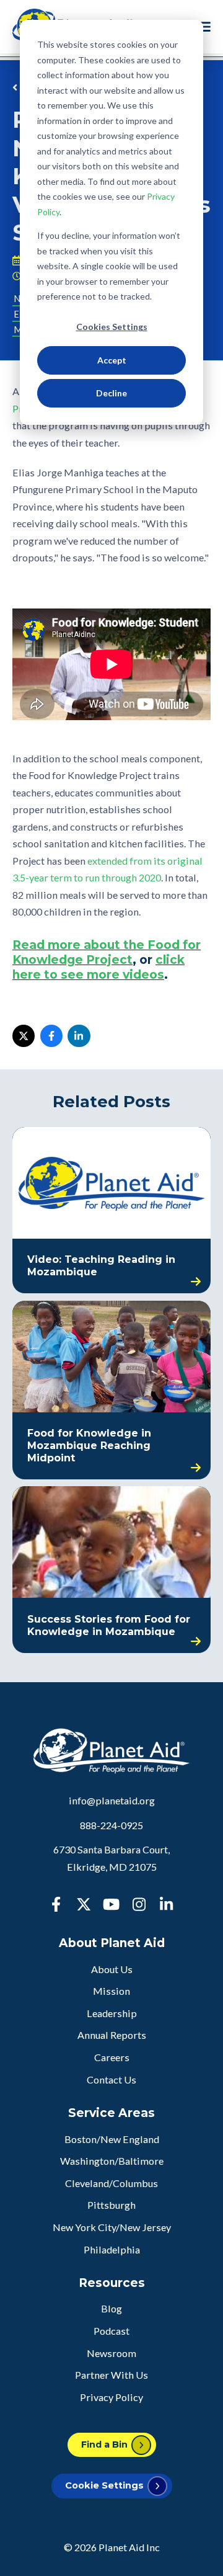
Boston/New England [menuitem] (112, 2139)
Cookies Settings (112, 327)
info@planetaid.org (112, 1800)
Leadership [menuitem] (112, 2013)
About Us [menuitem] (112, 1969)
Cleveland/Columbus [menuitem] (111, 2183)
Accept (112, 360)
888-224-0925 (111, 1825)
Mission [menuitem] (111, 1991)
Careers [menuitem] (112, 2057)
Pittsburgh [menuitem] (111, 2205)
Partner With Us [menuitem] (111, 2375)
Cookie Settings (104, 2485)
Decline (111, 393)
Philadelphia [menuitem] (112, 2249)
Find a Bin (104, 2445)
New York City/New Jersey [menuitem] (112, 2227)
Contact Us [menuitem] (111, 2079)
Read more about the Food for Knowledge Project (107, 952)
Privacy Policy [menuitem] (111, 2397)
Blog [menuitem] (111, 2308)
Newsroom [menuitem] (111, 2353)
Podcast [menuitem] (111, 2331)
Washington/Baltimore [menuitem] (112, 2161)
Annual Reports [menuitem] (112, 2035)
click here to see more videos (98, 967)
